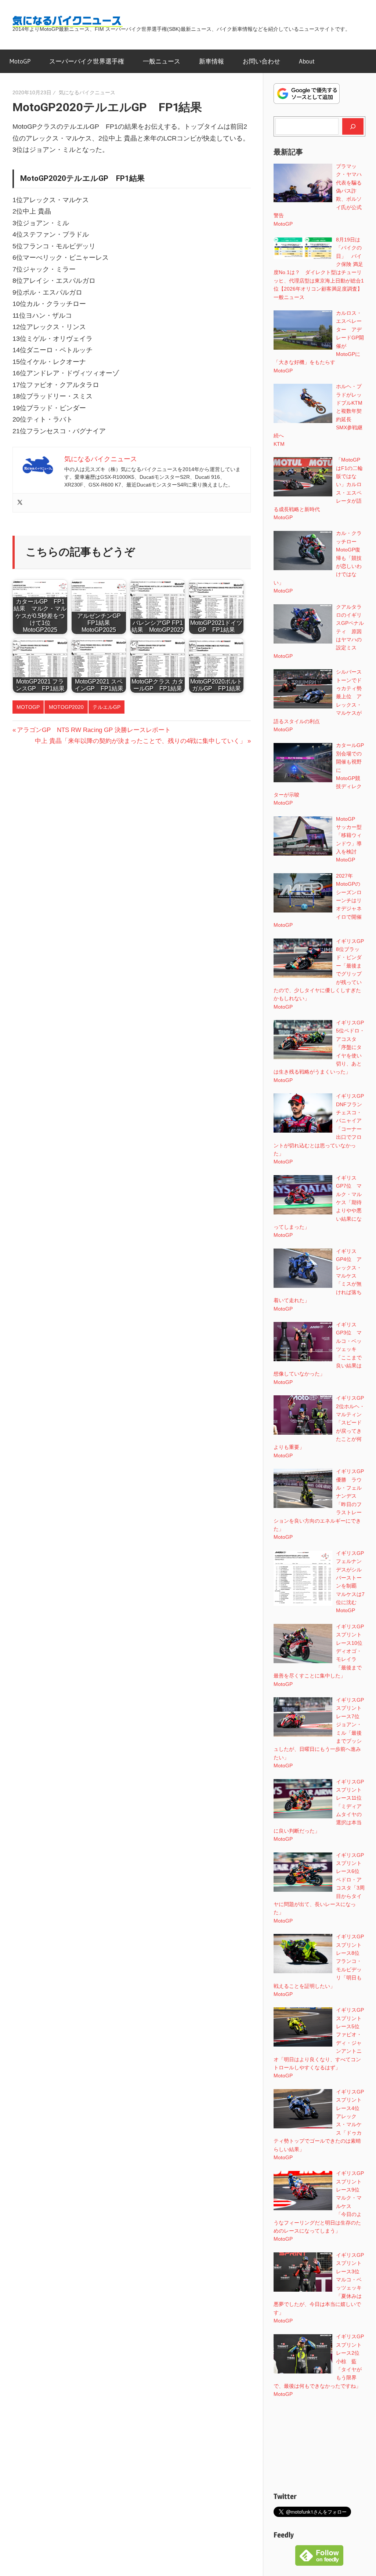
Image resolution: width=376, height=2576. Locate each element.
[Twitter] (20, 503)
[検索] (353, 126)
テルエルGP (106, 707)
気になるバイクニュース (87, 92)
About (307, 61)
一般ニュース (162, 61)
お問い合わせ (261, 61)
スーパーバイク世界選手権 (87, 61)
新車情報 (211, 61)
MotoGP (20, 61)
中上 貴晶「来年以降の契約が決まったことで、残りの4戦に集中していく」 (140, 741)
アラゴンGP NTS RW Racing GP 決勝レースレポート (94, 730)
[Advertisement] (319, 2445)
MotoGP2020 (66, 707)
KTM (279, 444)
